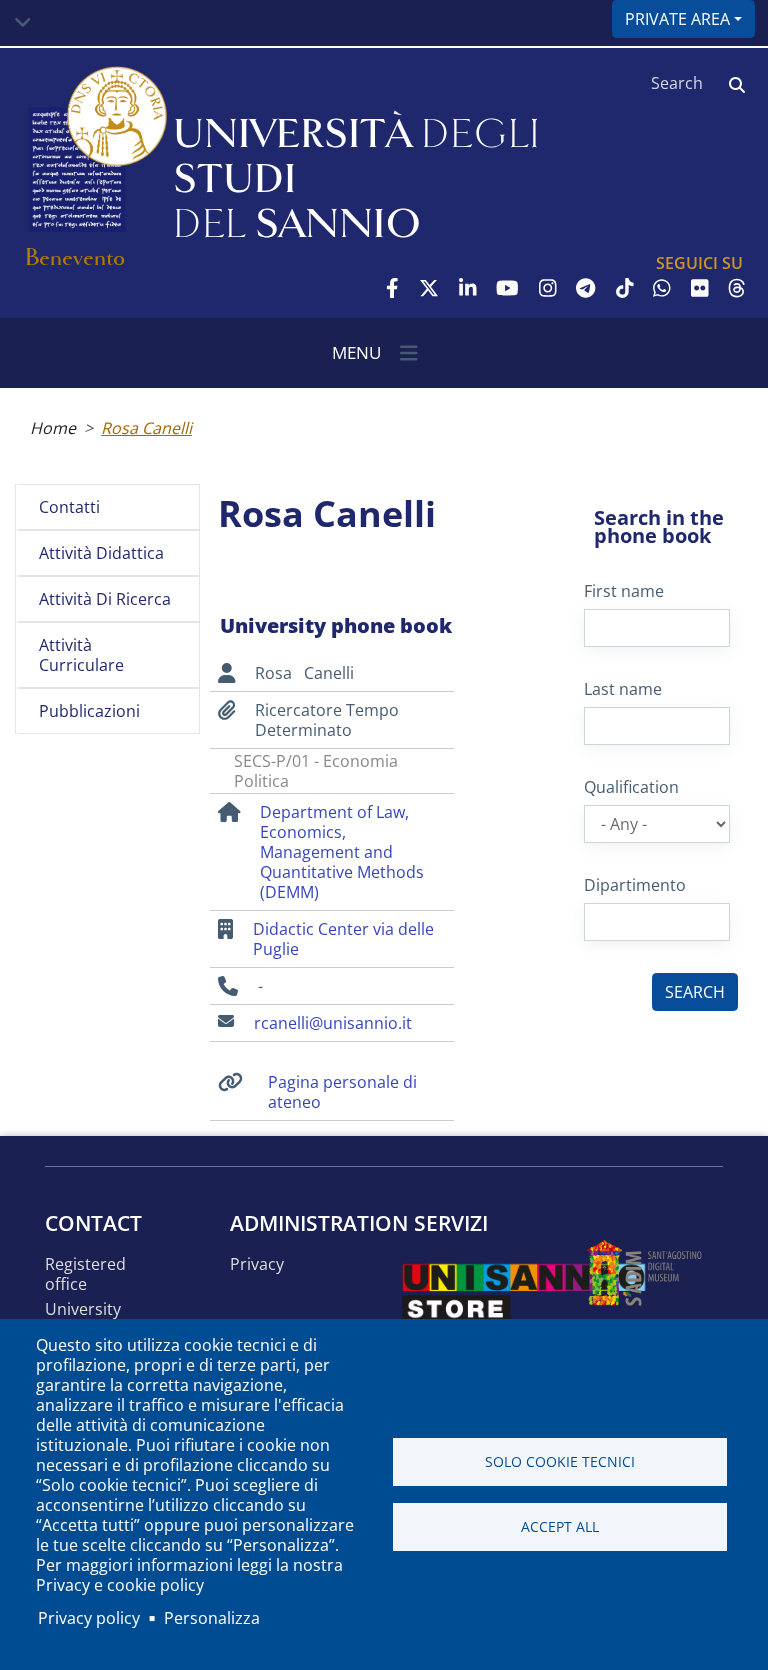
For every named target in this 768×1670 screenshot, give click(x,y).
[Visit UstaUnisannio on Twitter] (429, 288)
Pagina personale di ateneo (342, 1092)
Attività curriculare (81, 655)
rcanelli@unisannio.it (333, 1023)
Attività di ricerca (105, 599)
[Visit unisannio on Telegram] (585, 288)
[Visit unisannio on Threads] (737, 288)
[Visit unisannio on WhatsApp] (662, 288)
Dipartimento (635, 885)
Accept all (560, 1526)
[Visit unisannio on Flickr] (700, 288)
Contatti (69, 507)
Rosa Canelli (146, 428)
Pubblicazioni (89, 711)
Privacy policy (89, 1618)
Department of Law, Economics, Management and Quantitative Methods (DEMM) (342, 852)
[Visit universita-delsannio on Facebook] (392, 288)
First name (624, 591)
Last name (623, 689)
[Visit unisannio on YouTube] (507, 288)
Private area (677, 19)
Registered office (85, 1274)
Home (53, 428)
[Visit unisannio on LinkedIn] (468, 288)
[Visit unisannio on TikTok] (625, 288)
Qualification (631, 787)
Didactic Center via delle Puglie (343, 939)
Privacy (257, 1264)
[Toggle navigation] (23, 23)
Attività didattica (101, 553)
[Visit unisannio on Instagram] (548, 288)
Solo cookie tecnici (560, 1461)
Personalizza (212, 1618)
